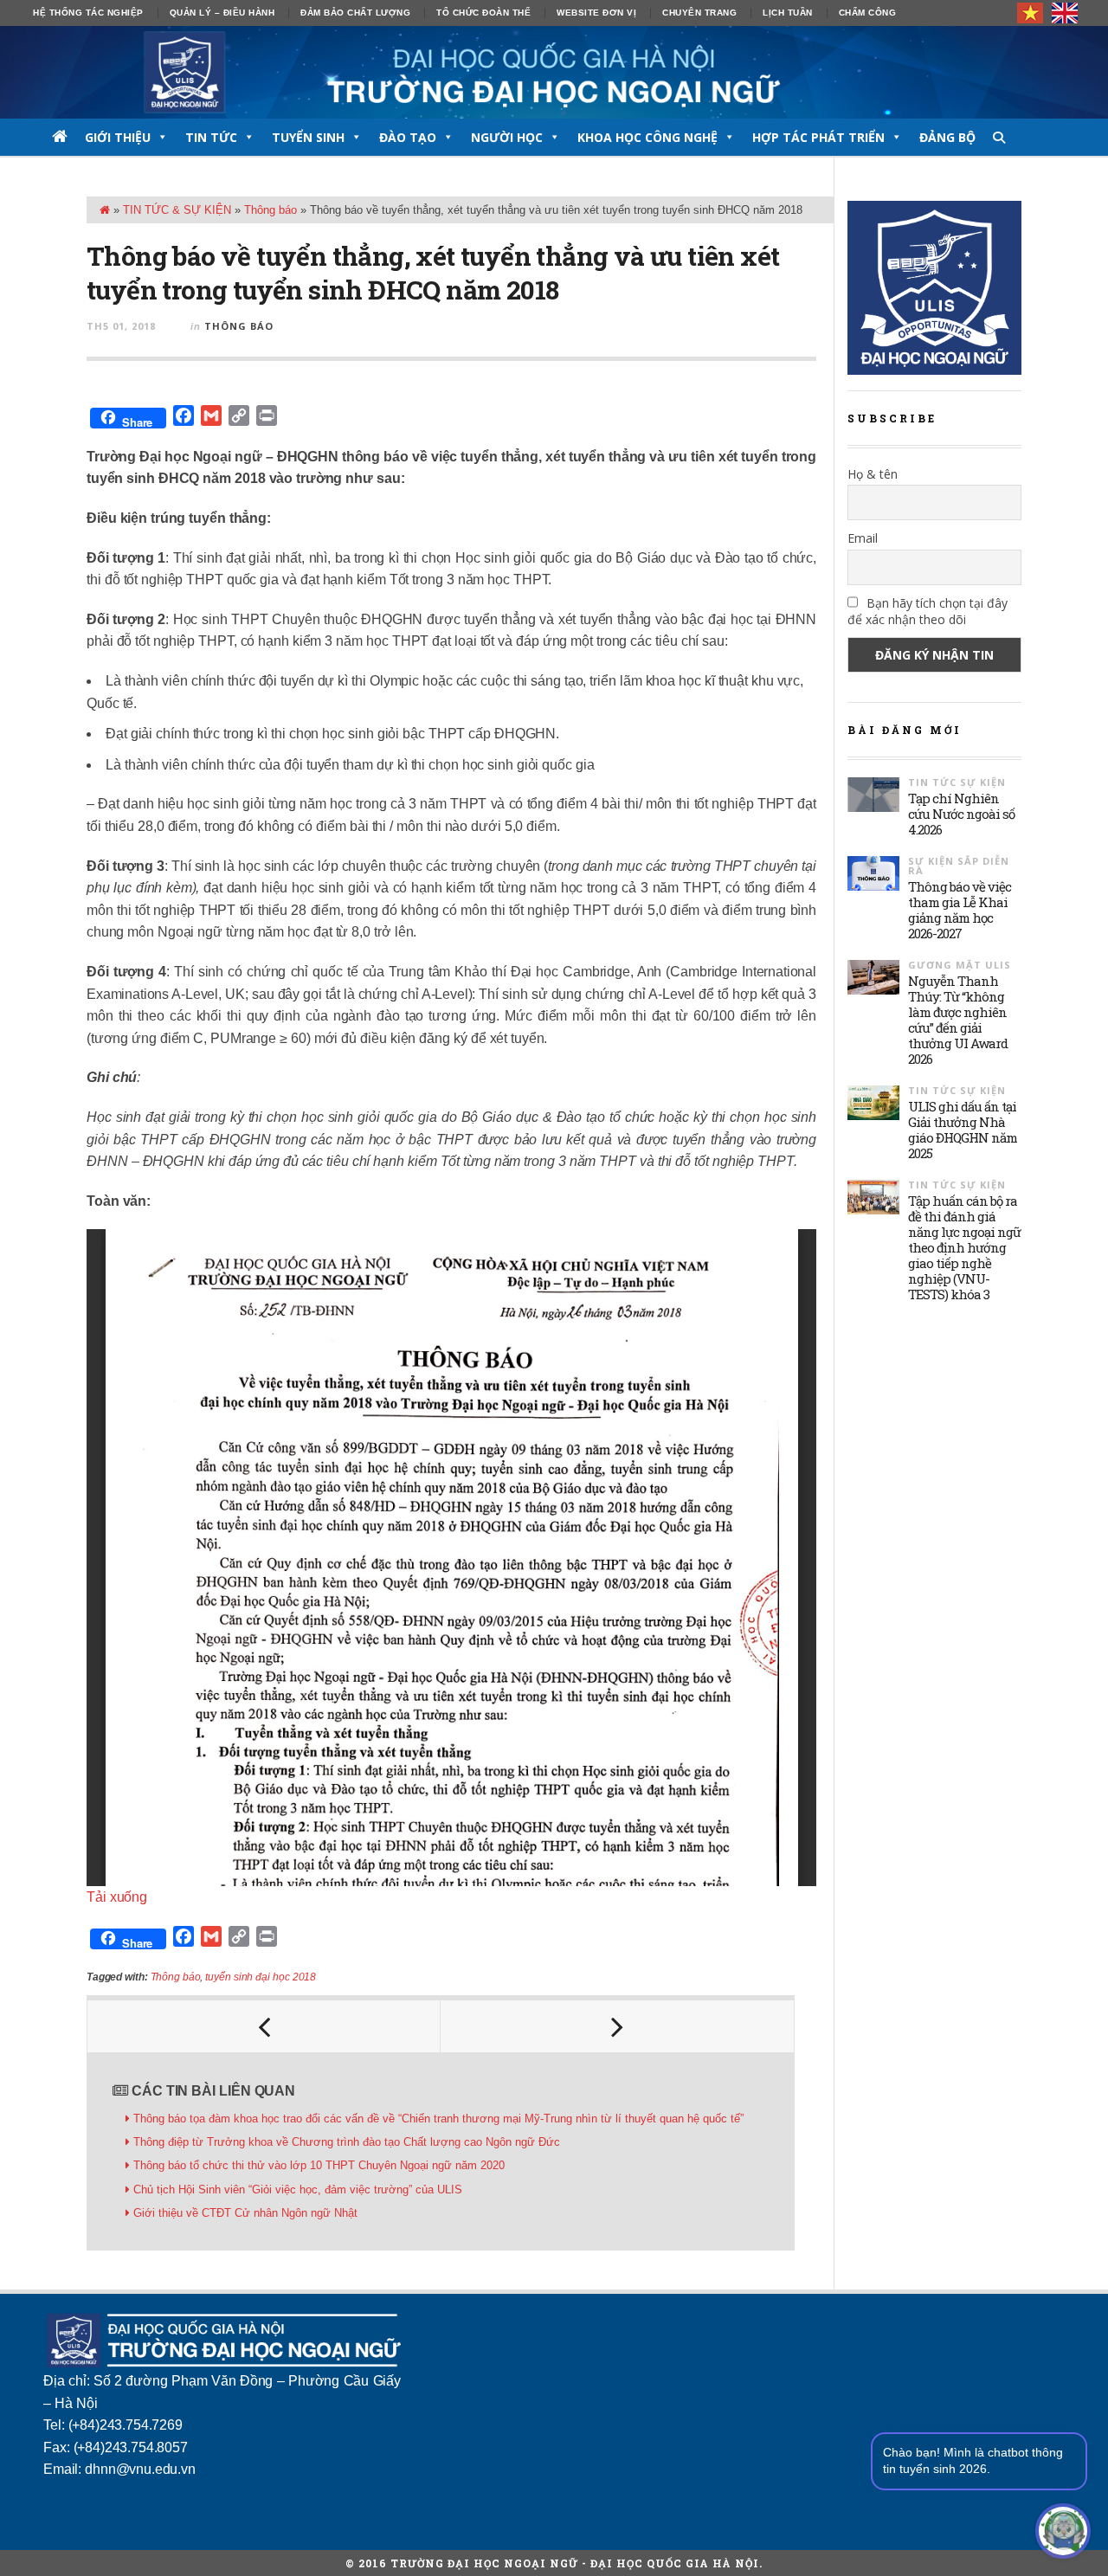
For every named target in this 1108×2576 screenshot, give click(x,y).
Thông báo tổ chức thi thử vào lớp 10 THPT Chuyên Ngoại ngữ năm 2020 (319, 2165)
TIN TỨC (211, 137)
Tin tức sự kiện (957, 782)
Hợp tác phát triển (818, 137)
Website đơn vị (596, 13)
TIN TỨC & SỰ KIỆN (177, 210)
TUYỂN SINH (308, 137)
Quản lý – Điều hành (222, 13)
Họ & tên (873, 474)
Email (863, 538)
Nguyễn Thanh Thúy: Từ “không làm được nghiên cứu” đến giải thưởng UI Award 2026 (958, 1020)
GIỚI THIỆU (118, 137)
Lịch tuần (788, 13)
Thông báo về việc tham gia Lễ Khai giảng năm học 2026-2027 (960, 910)
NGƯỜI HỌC (507, 137)
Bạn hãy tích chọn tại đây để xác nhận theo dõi (928, 611)
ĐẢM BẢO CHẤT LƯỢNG (355, 13)
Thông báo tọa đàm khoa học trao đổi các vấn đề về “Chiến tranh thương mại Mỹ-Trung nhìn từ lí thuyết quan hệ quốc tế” (438, 2119)
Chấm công (868, 13)
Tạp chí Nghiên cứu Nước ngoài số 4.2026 (961, 814)
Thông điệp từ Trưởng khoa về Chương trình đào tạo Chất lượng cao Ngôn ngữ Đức (347, 2142)
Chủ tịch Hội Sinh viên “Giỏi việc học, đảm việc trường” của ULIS (298, 2190)
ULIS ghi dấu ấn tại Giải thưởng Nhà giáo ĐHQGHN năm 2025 (963, 1130)
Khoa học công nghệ (647, 137)
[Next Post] (617, 2026)
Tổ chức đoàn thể (483, 13)
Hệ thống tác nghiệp (88, 13)
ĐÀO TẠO (408, 137)
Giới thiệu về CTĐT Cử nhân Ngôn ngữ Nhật (245, 2213)
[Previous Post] (264, 2026)
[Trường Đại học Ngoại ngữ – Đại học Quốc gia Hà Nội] (554, 72)
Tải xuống (117, 1897)
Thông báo (271, 210)
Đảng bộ (947, 137)
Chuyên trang (699, 13)
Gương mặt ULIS (960, 965)
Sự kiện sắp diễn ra (959, 866)
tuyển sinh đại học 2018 (261, 1977)
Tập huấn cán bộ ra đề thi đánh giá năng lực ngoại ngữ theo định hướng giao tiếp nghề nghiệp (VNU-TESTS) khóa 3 (964, 1247)
